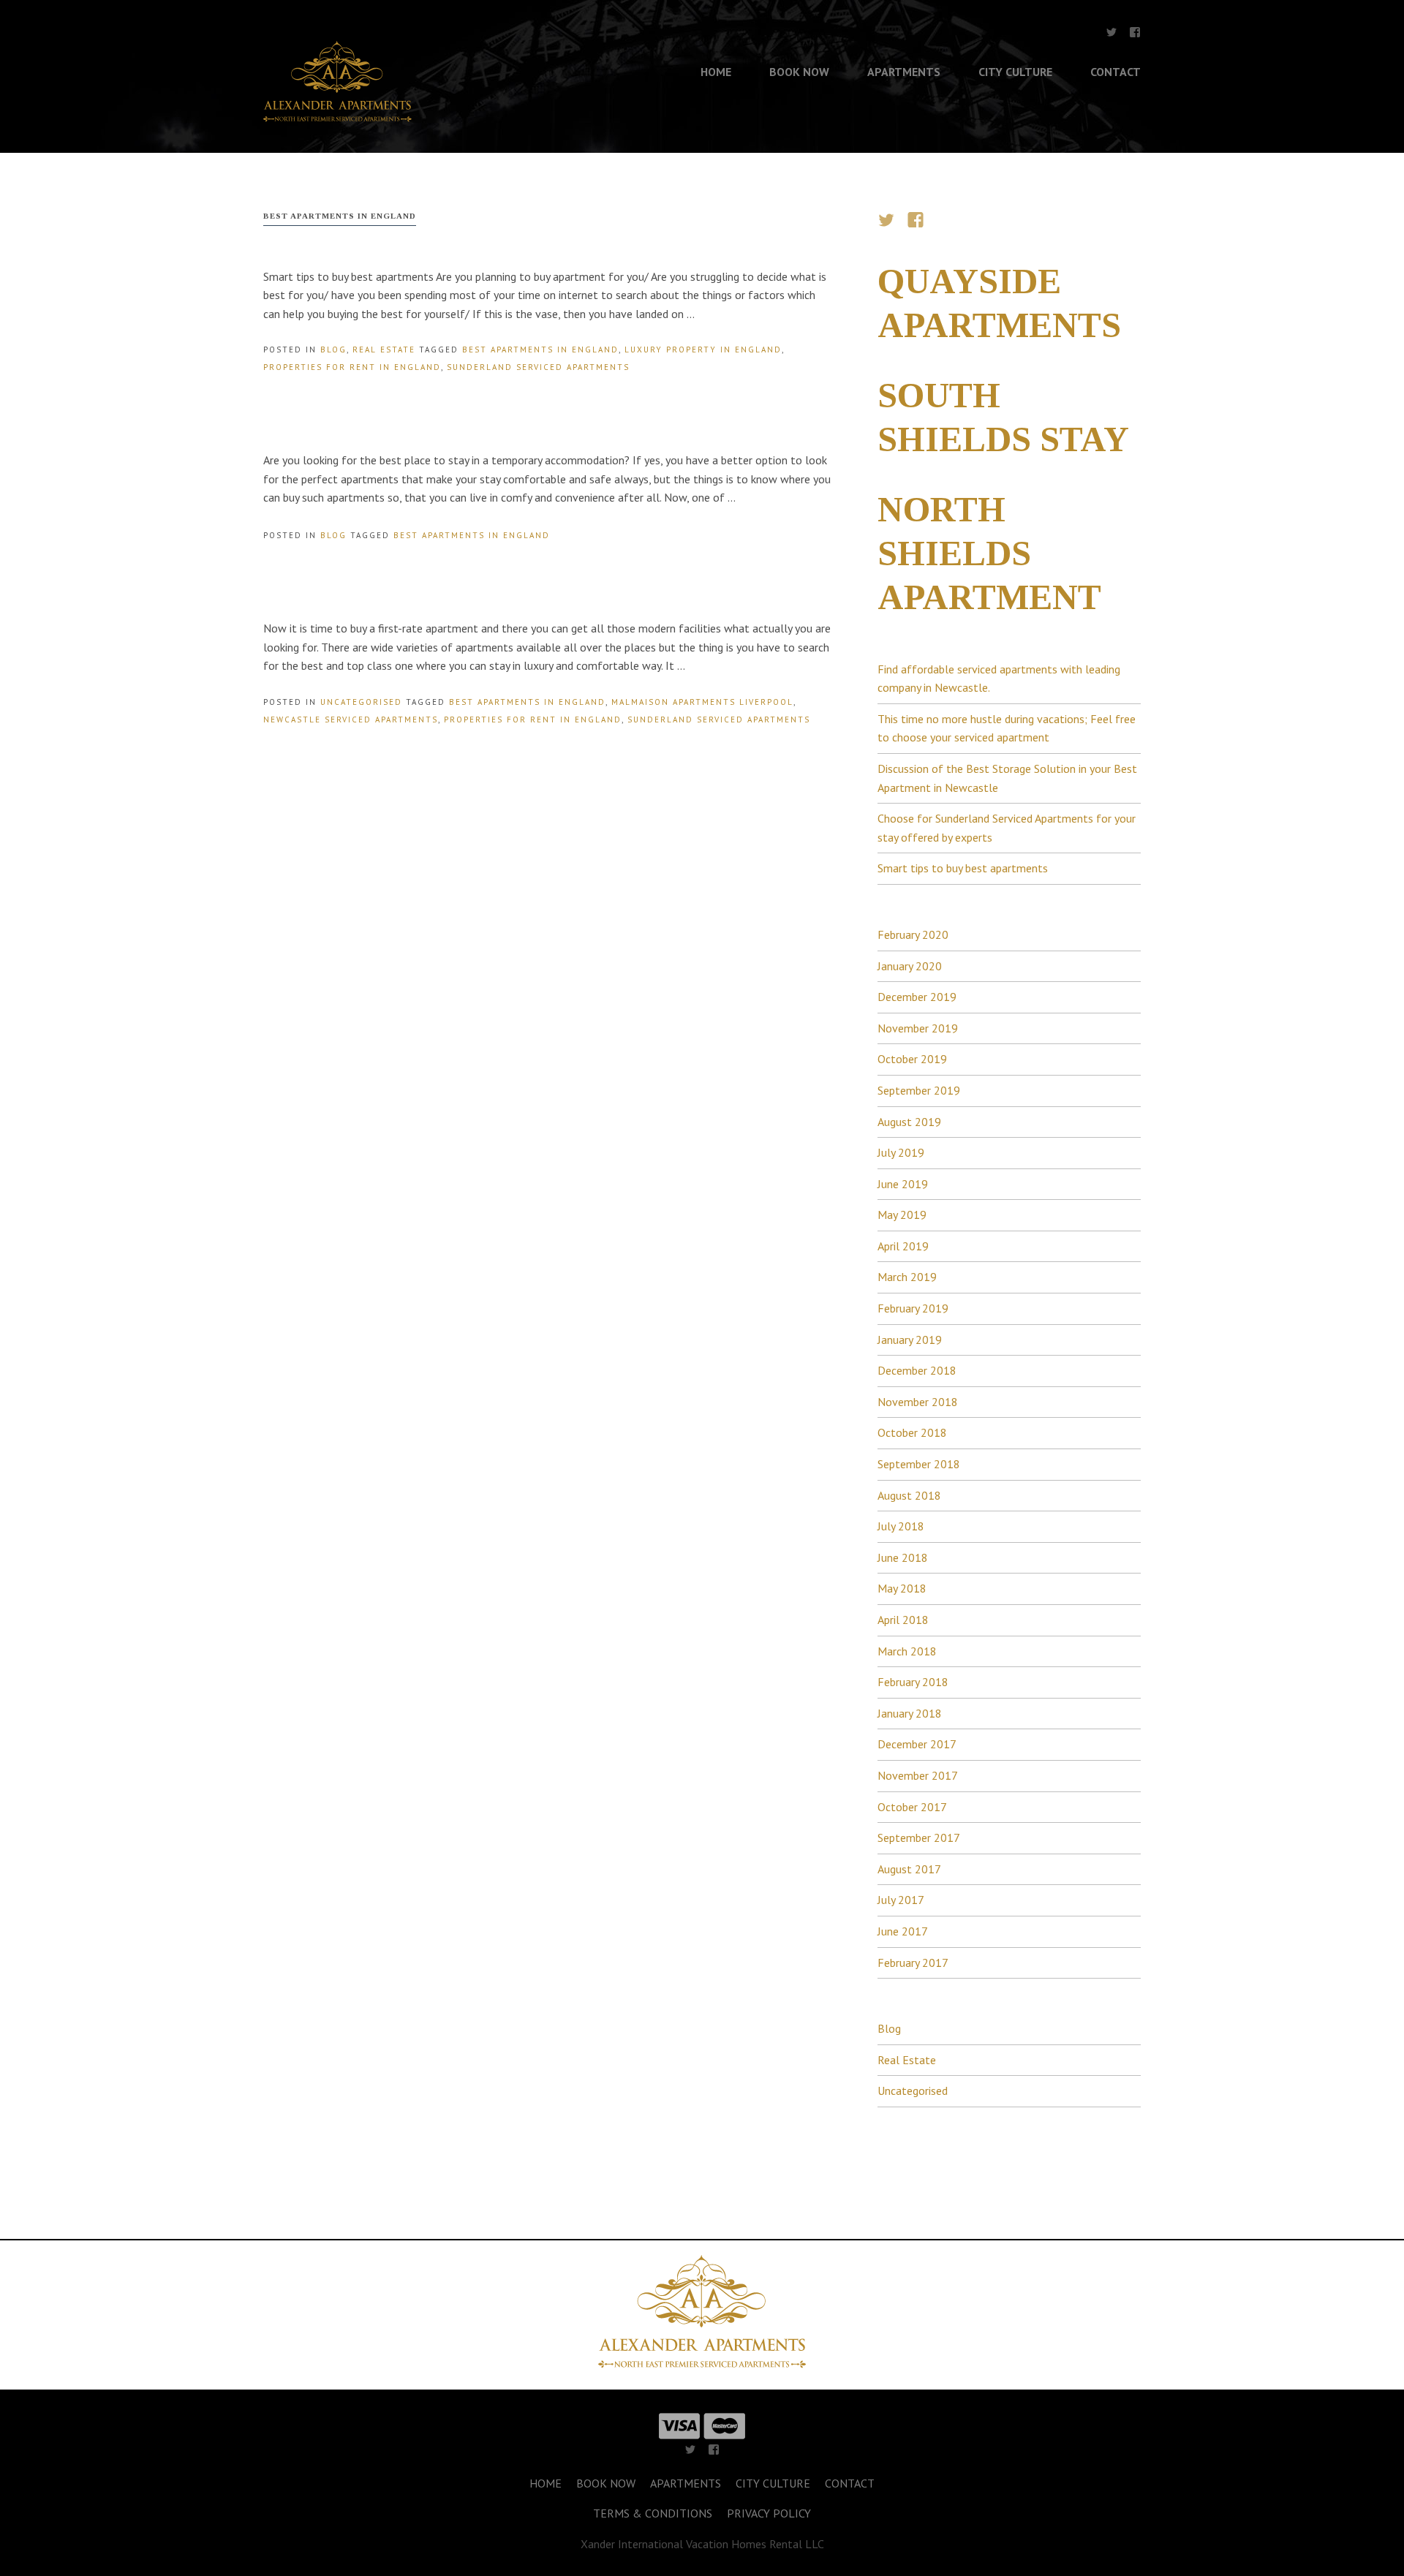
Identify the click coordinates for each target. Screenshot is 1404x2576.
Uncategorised (361, 702)
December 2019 (917, 997)
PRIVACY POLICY (769, 2513)
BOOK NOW (799, 72)
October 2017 (912, 1807)
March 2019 (907, 1277)
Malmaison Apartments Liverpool (702, 702)
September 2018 (919, 1464)
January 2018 (910, 1713)
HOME (716, 72)
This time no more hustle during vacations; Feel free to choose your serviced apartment (1007, 728)
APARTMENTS (904, 72)
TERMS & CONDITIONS (653, 2513)
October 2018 (912, 1432)
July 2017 (901, 1900)
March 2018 (907, 1651)
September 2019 (919, 1090)
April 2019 (903, 1246)
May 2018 (902, 1588)
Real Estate (384, 350)
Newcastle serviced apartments (351, 719)
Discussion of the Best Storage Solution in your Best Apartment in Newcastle (1007, 778)
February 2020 (913, 934)
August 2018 (909, 1495)
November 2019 (918, 1028)
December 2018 (917, 1370)
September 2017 (919, 1837)
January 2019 (910, 1340)
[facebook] (1135, 35)
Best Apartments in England (540, 350)
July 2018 (901, 1526)
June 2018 (903, 1557)
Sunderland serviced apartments (538, 367)
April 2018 (903, 1620)
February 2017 (913, 1963)
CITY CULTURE (1015, 72)
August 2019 (909, 1122)
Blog (333, 350)
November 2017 (918, 1775)
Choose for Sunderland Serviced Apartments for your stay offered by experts (1007, 828)
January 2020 (910, 966)
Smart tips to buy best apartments (963, 868)
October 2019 (912, 1059)
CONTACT (1116, 72)
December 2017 (917, 1744)
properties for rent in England (352, 367)
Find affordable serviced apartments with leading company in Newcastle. (999, 679)
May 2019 (902, 1215)
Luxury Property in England (703, 350)
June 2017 (903, 1931)
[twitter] (1111, 35)
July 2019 (901, 1152)
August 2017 (909, 1869)
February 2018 (913, 1682)
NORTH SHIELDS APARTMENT (989, 553)
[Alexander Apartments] (337, 117)
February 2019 (913, 1308)
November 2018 (918, 1402)
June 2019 (903, 1184)
